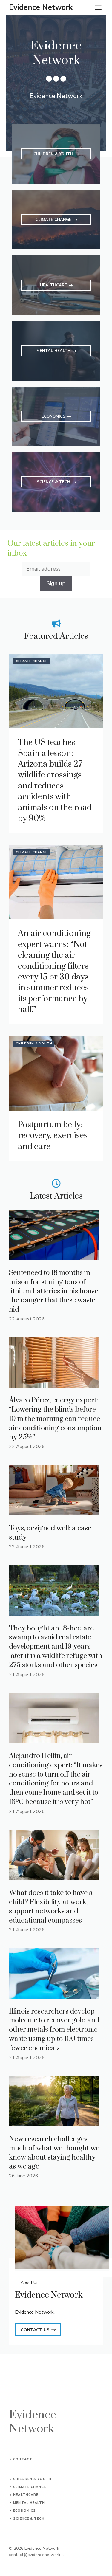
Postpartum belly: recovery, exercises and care (53, 1136)
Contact (23, 2459)
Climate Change (32, 661)
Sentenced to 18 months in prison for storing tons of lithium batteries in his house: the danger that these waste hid (54, 1291)
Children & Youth (34, 1044)
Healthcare (26, 2495)
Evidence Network (41, 7)
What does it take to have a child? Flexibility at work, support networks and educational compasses (51, 1907)
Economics (24, 2511)
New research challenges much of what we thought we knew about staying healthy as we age (54, 2153)
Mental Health (29, 2503)
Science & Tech (29, 2519)
